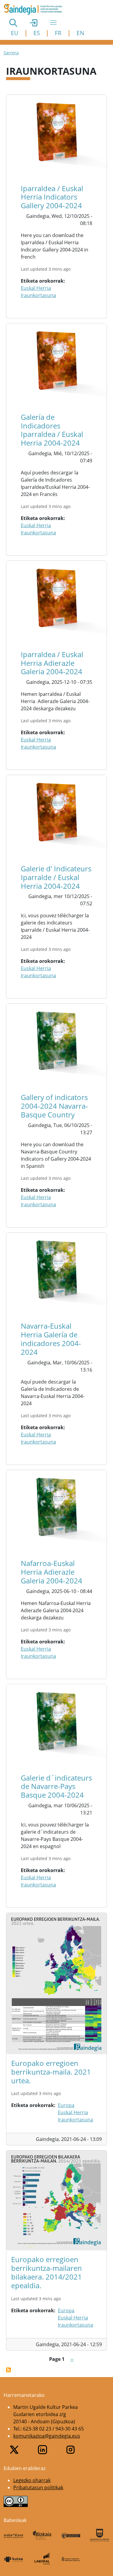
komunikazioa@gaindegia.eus (47, 2436)
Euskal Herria (36, 288)
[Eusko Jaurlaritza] (71, 2535)
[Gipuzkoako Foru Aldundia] (100, 2535)
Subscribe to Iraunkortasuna (8, 2370)
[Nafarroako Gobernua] (71, 2559)
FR (58, 33)
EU (15, 33)
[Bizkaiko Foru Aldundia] (42, 2535)
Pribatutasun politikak (38, 2487)
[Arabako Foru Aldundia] (13, 2535)
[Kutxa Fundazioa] (13, 2559)
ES (37, 33)
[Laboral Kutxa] (42, 2559)
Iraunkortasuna (38, 295)
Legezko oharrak (32, 2480)
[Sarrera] (35, 9)
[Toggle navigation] (53, 23)
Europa (66, 2105)
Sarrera (11, 53)
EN (80, 33)
